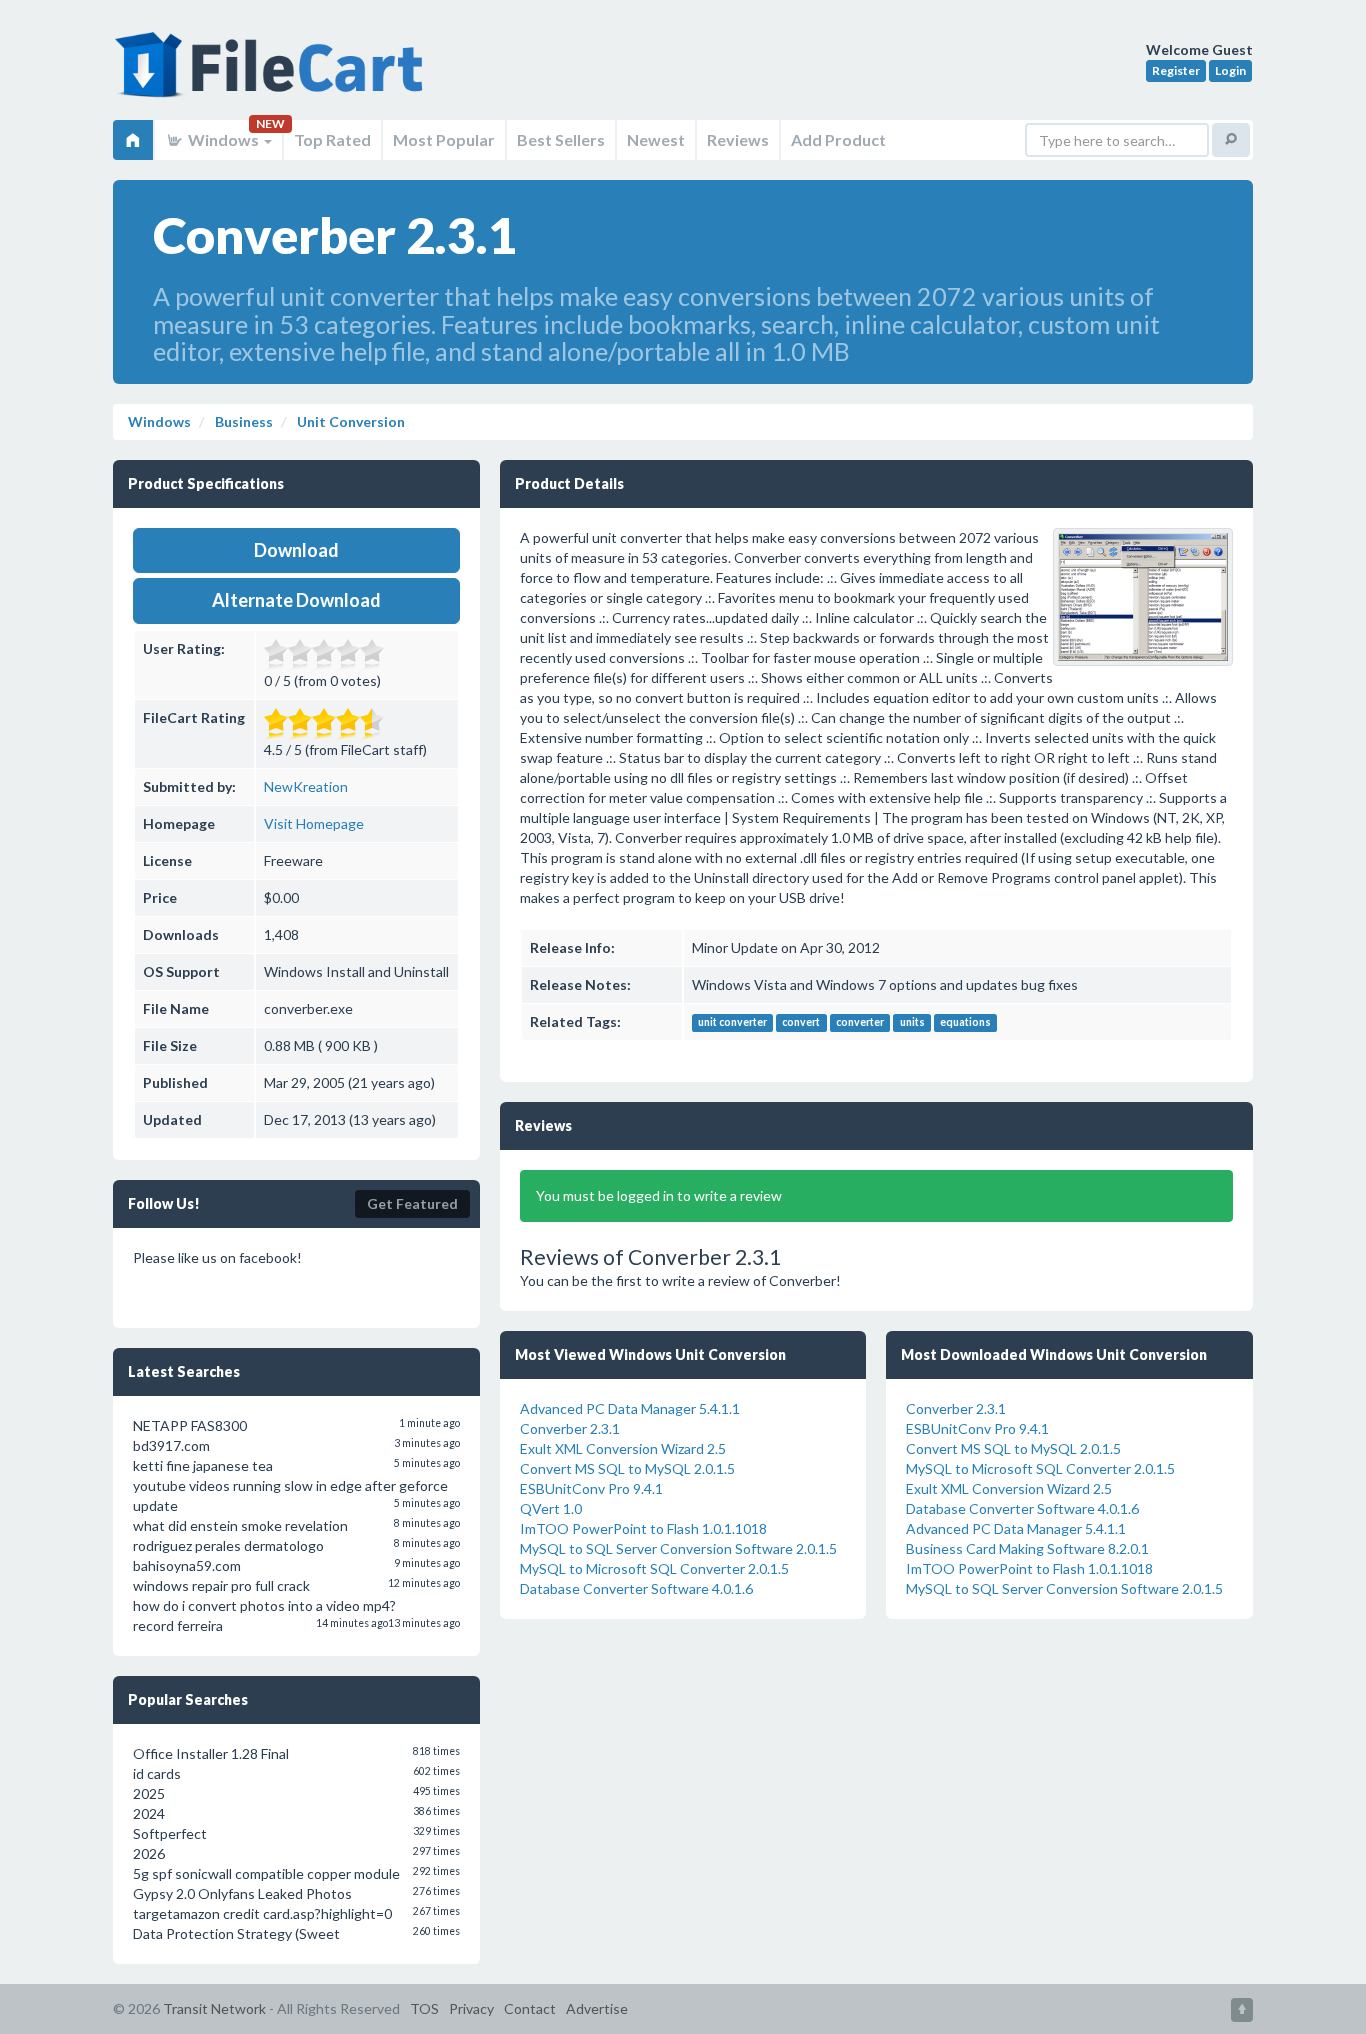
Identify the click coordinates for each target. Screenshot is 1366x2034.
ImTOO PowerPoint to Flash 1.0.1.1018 (643, 1528)
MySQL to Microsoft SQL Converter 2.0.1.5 (654, 1568)
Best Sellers (561, 139)
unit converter (732, 1023)
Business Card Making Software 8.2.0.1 (1027, 1548)
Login (1230, 70)
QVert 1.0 (551, 1508)
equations (965, 1023)
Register (1176, 70)
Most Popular (444, 139)
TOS (424, 2008)
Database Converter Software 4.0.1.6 (636, 1588)
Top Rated (332, 139)
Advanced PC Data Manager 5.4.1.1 (630, 1408)
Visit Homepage (314, 823)
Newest (656, 139)
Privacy (471, 2008)
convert (801, 1023)
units (912, 1023)
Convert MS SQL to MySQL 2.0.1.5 (627, 1468)
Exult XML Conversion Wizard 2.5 (623, 1448)
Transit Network (214, 2008)
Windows (223, 139)
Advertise (597, 2008)
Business (242, 421)
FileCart (273, 75)
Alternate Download (296, 600)
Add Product (838, 139)
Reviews (738, 139)
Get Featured (412, 1203)
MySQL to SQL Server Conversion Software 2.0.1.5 (678, 1548)
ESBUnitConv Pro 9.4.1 (591, 1488)
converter (860, 1023)
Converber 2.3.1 (570, 1428)
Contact (530, 2008)
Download (296, 550)
